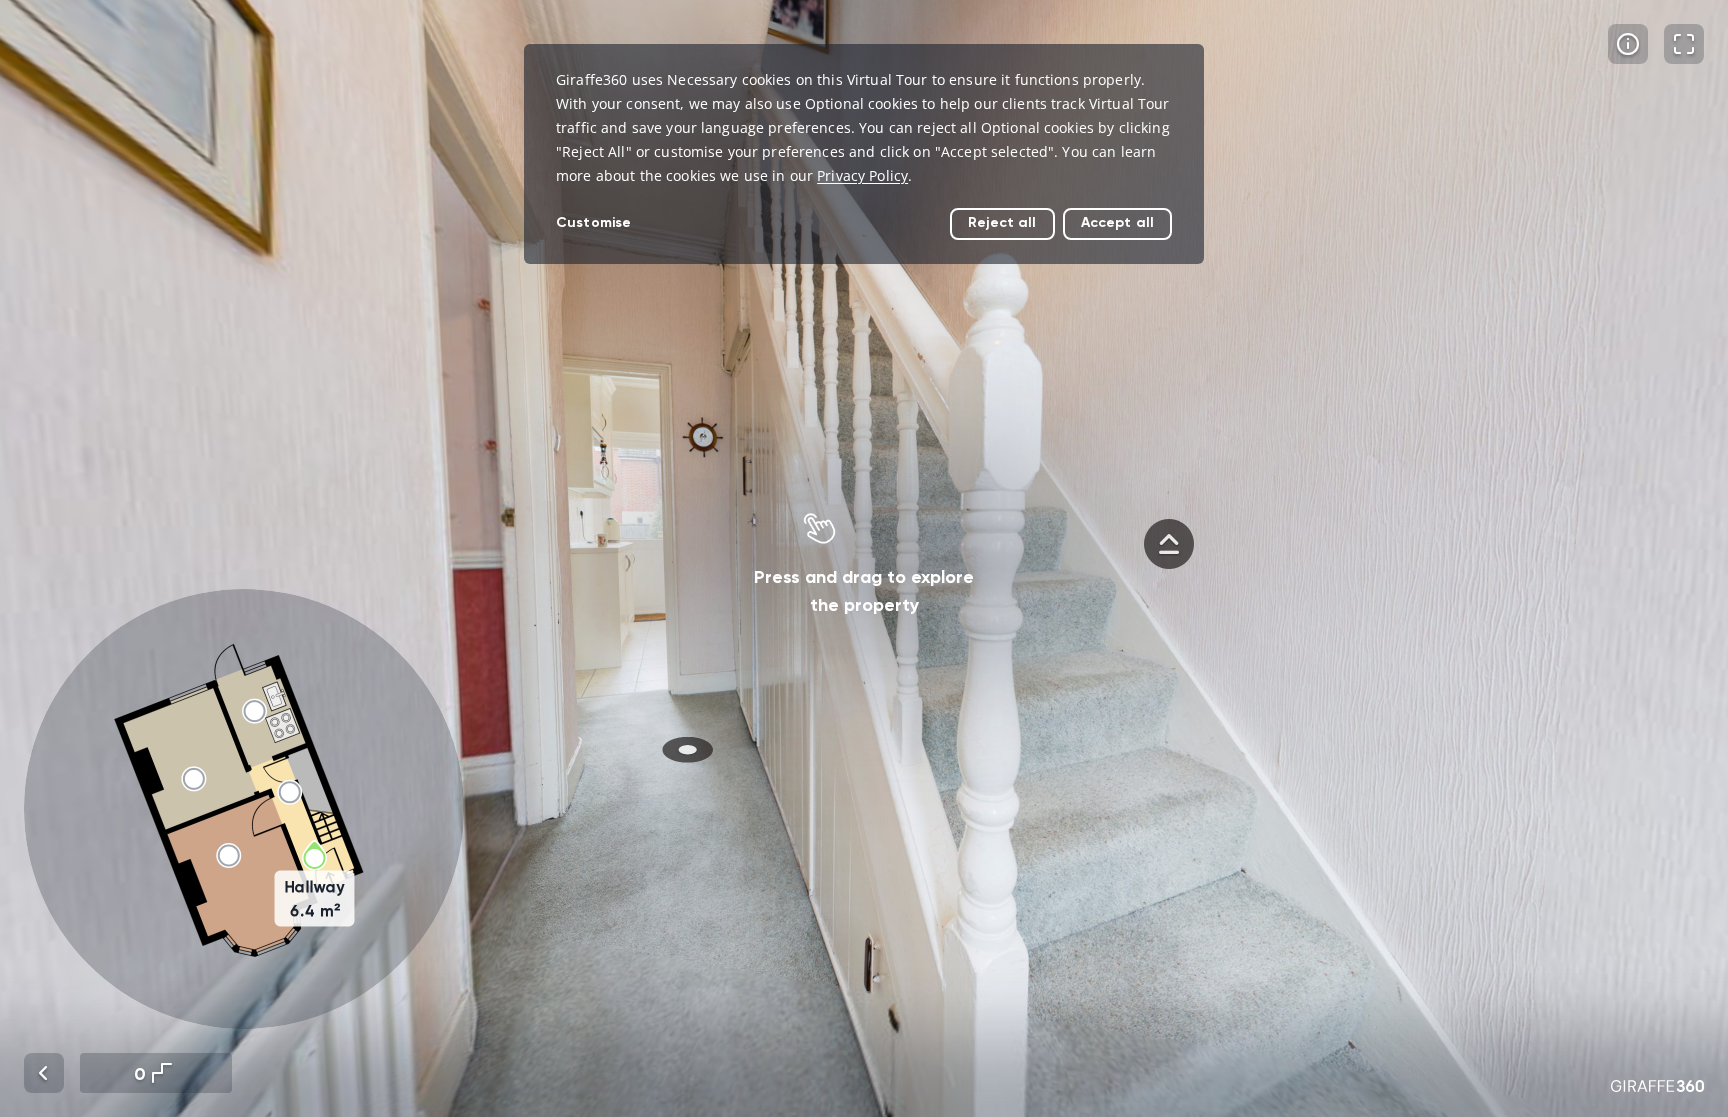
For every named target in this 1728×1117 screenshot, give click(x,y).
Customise (593, 222)
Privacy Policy (862, 175)
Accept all (1117, 222)
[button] (244, 809)
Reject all (1002, 222)
